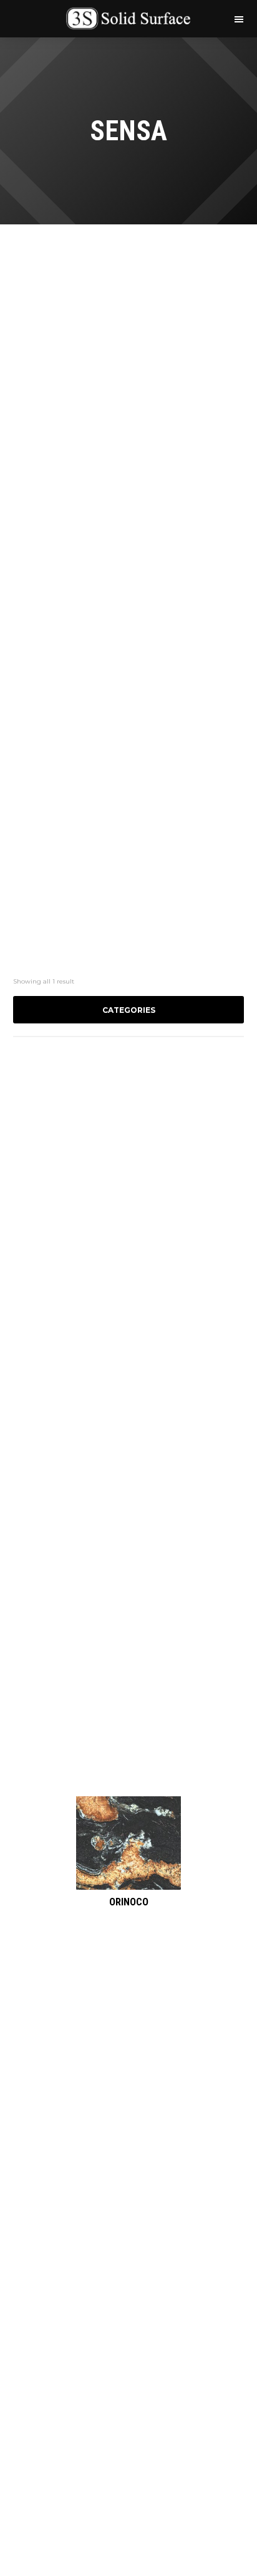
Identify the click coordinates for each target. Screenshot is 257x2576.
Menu (238, 18)
